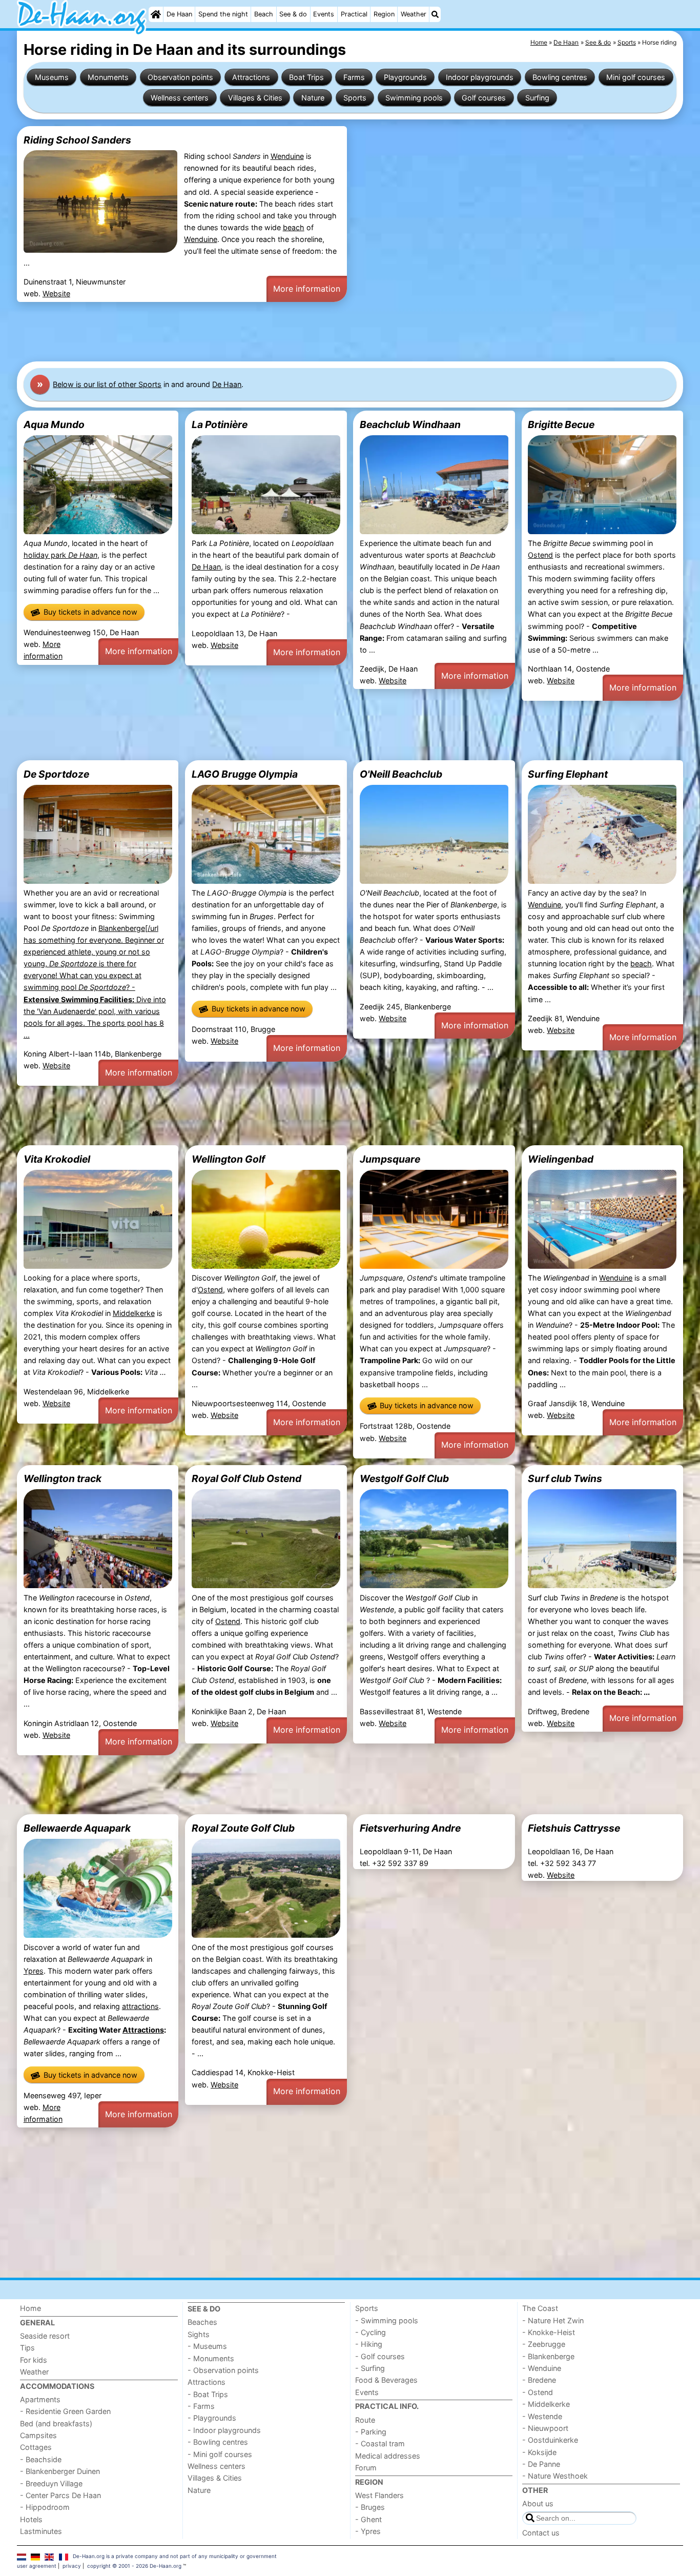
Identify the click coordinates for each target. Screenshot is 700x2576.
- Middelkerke (546, 2404)
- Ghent (368, 2519)
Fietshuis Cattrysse (574, 1828)
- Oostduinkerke (550, 2440)
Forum (366, 2468)
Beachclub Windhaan (410, 424)
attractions (140, 2006)
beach (294, 227)
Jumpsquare (390, 1159)
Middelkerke (134, 1313)
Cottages (36, 2447)
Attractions (251, 77)
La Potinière (220, 424)
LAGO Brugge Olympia (245, 774)
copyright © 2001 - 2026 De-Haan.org (134, 2566)
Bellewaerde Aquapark (77, 1828)
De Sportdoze (56, 774)
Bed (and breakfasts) (56, 2423)
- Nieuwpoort (545, 2428)
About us (538, 2503)
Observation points (180, 77)
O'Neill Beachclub (401, 774)
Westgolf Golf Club (404, 1478)
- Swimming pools (387, 2320)
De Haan (179, 14)
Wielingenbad (561, 1159)
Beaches (202, 2322)
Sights (199, 2334)
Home (30, 2308)
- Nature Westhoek (555, 2476)
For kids (34, 2360)
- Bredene (539, 2380)
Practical (354, 14)
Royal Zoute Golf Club (243, 1828)
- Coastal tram (380, 2443)
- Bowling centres (218, 2442)
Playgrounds (405, 77)
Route (365, 2420)
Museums (52, 77)
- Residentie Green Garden (65, 2411)
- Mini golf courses (220, 2454)
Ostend (540, 555)
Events (324, 14)
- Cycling (370, 2332)
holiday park (60, 555)
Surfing (537, 98)
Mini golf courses (636, 77)
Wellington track (63, 1478)
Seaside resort (45, 2336)
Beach (264, 14)
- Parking (371, 2432)
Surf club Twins (565, 1478)
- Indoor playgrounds (224, 2430)
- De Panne (541, 2464)
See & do (293, 14)
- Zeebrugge (544, 2344)
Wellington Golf (228, 1159)
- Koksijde (539, 2452)
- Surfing (370, 2368)
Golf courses (484, 98)
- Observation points (223, 2370)
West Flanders (379, 2495)
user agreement (37, 2566)
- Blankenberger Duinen (60, 2471)
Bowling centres (560, 77)
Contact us (541, 2533)
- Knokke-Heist (549, 2332)
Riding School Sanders (77, 140)
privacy (72, 2566)
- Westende (542, 2416)
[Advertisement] (324, 332)
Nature (313, 98)
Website (56, 293)
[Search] (435, 14)
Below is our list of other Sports (107, 384)
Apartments (40, 2399)
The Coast (540, 2308)
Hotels (31, 2519)
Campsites (38, 2435)
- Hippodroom (45, 2507)
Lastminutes (41, 2531)
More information (307, 289)
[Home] (156, 14)
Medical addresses (388, 2456)
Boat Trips (306, 77)
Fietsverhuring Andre (410, 1828)
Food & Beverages (386, 2380)
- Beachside (41, 2459)
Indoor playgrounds (480, 77)
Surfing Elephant (568, 774)
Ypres (34, 1971)
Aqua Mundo (54, 424)
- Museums (207, 2346)
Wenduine (287, 156)
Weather (414, 14)
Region (384, 14)
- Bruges (370, 2507)
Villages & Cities (255, 98)
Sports (355, 98)
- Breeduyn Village (51, 2483)
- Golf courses (380, 2356)
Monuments (108, 77)
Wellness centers (180, 98)
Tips (27, 2348)
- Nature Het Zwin (553, 2320)
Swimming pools (414, 98)
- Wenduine (542, 2368)
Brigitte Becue (561, 424)
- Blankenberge (548, 2356)
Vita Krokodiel (57, 1159)
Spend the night (223, 14)
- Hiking (369, 2344)
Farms (354, 77)
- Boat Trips (208, 2394)
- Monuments (211, 2358)
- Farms (201, 2406)
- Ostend (538, 2392)
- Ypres (368, 2531)
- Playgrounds (212, 2418)
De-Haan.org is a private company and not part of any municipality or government (175, 2556)
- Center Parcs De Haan (60, 2495)
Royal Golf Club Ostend (246, 1478)
